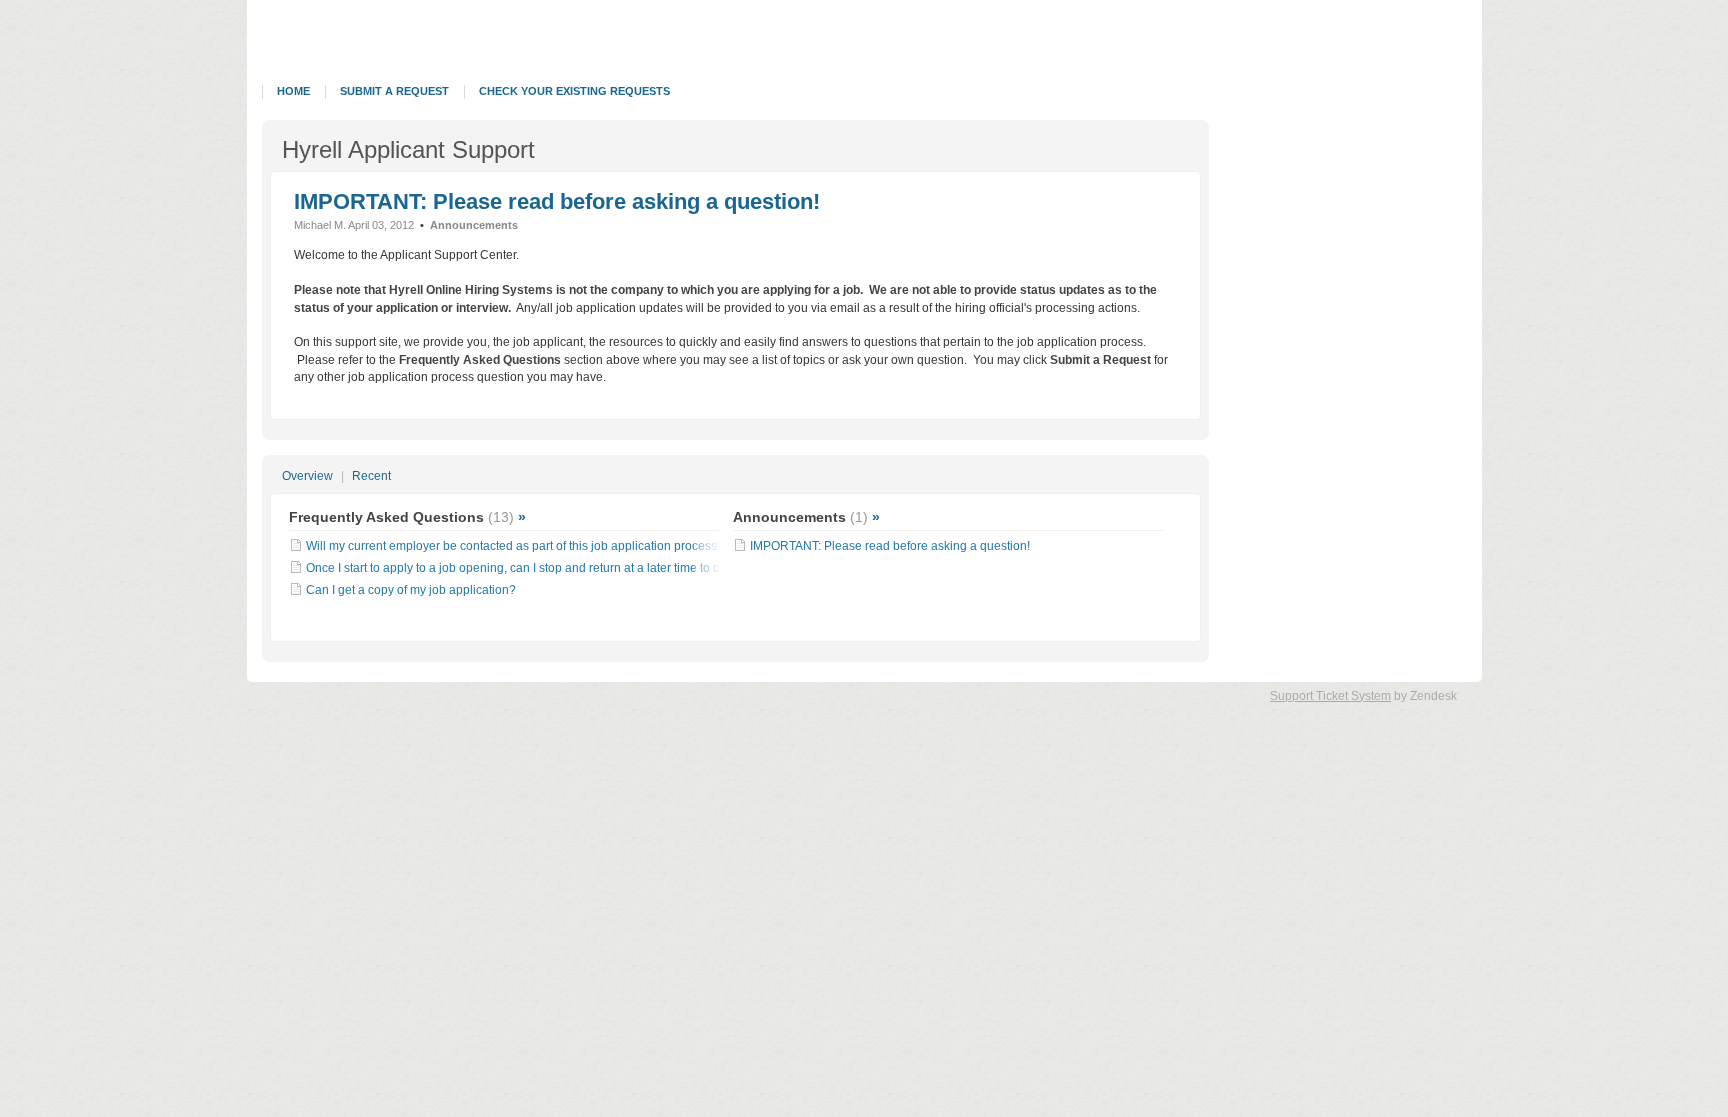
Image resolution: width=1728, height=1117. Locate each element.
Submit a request (394, 91)
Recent (371, 476)
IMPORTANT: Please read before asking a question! (557, 201)
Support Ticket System (1330, 696)
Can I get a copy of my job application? (411, 590)
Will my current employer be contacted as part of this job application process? (515, 546)
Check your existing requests (574, 91)
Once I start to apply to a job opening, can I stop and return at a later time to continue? (536, 568)
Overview (307, 476)
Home (293, 91)
